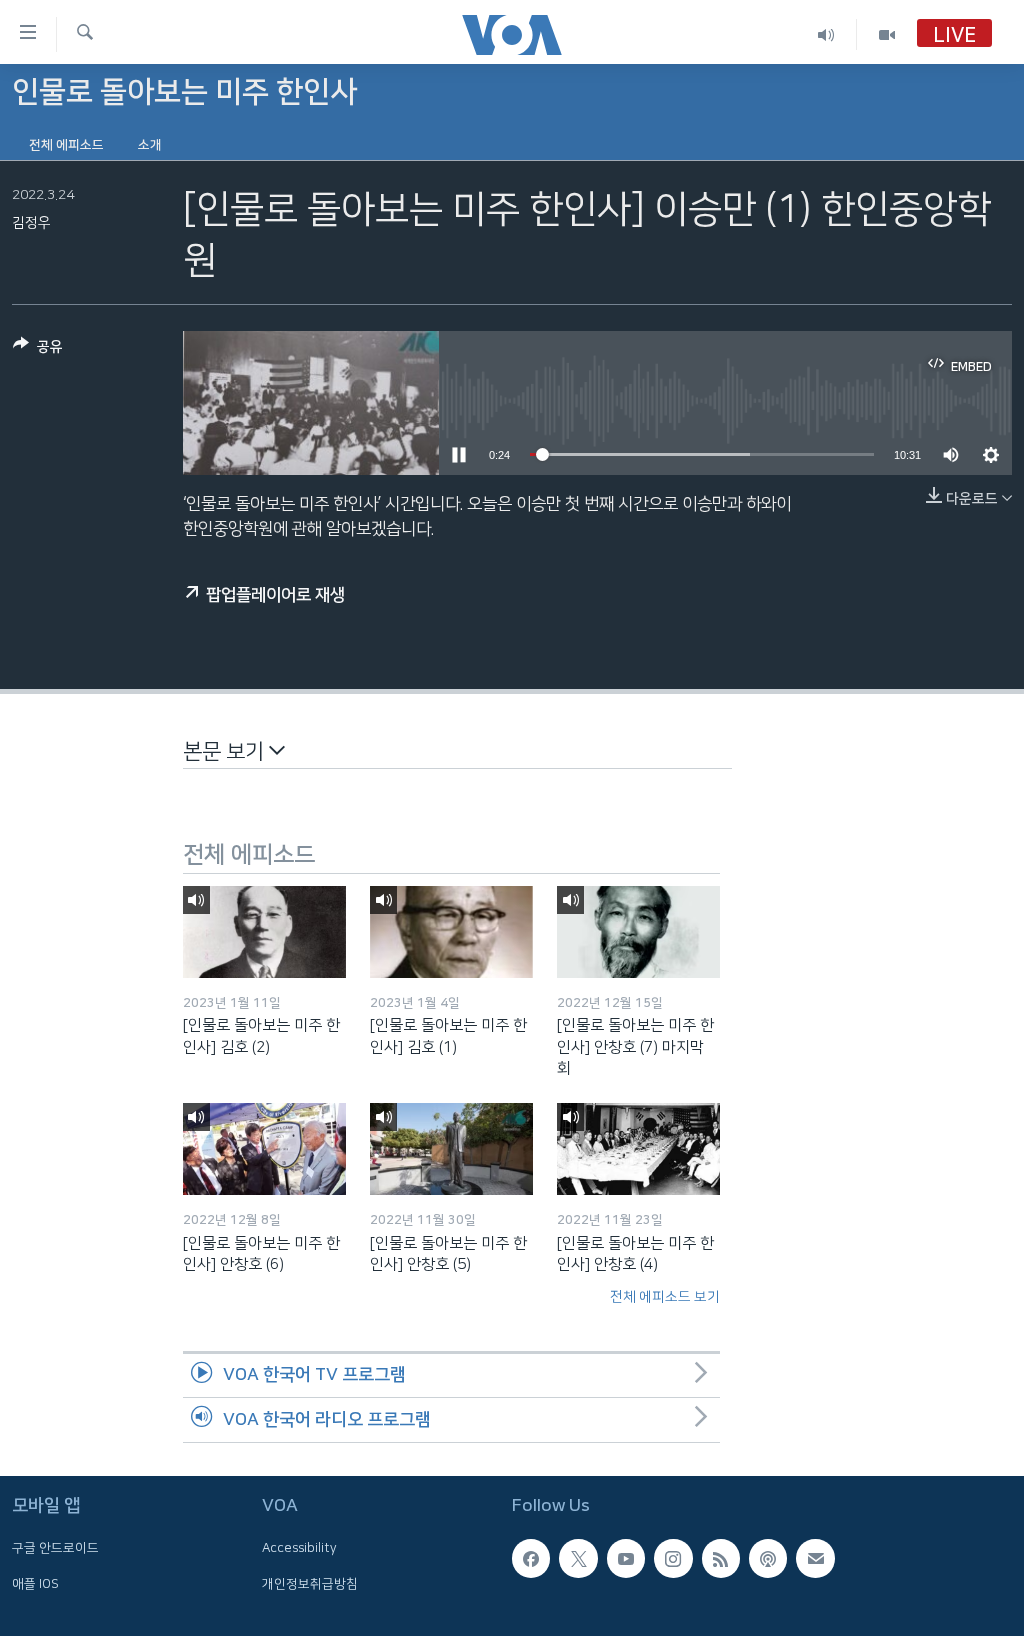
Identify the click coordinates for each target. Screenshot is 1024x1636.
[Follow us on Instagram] (673, 1558)
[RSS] (721, 1558)
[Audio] (826, 34)
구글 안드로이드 (55, 1548)
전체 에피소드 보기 (665, 1297)
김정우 (31, 223)
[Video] (887, 34)
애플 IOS (35, 1583)
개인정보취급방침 (310, 1583)
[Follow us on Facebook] (531, 1558)
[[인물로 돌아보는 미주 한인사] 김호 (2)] (264, 932)
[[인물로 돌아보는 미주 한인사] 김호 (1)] (451, 932)
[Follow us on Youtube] (626, 1558)
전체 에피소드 (66, 145)
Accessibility (299, 1548)
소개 (150, 145)
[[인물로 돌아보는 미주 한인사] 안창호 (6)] (264, 1149)
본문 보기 (226, 751)
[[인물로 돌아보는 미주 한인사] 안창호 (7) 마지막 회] (638, 932)
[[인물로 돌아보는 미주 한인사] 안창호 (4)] (638, 1149)
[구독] (815, 1558)
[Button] (38, 350)
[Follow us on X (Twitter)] (578, 1558)
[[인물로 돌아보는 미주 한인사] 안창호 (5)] (451, 1149)
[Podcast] (768, 1558)
